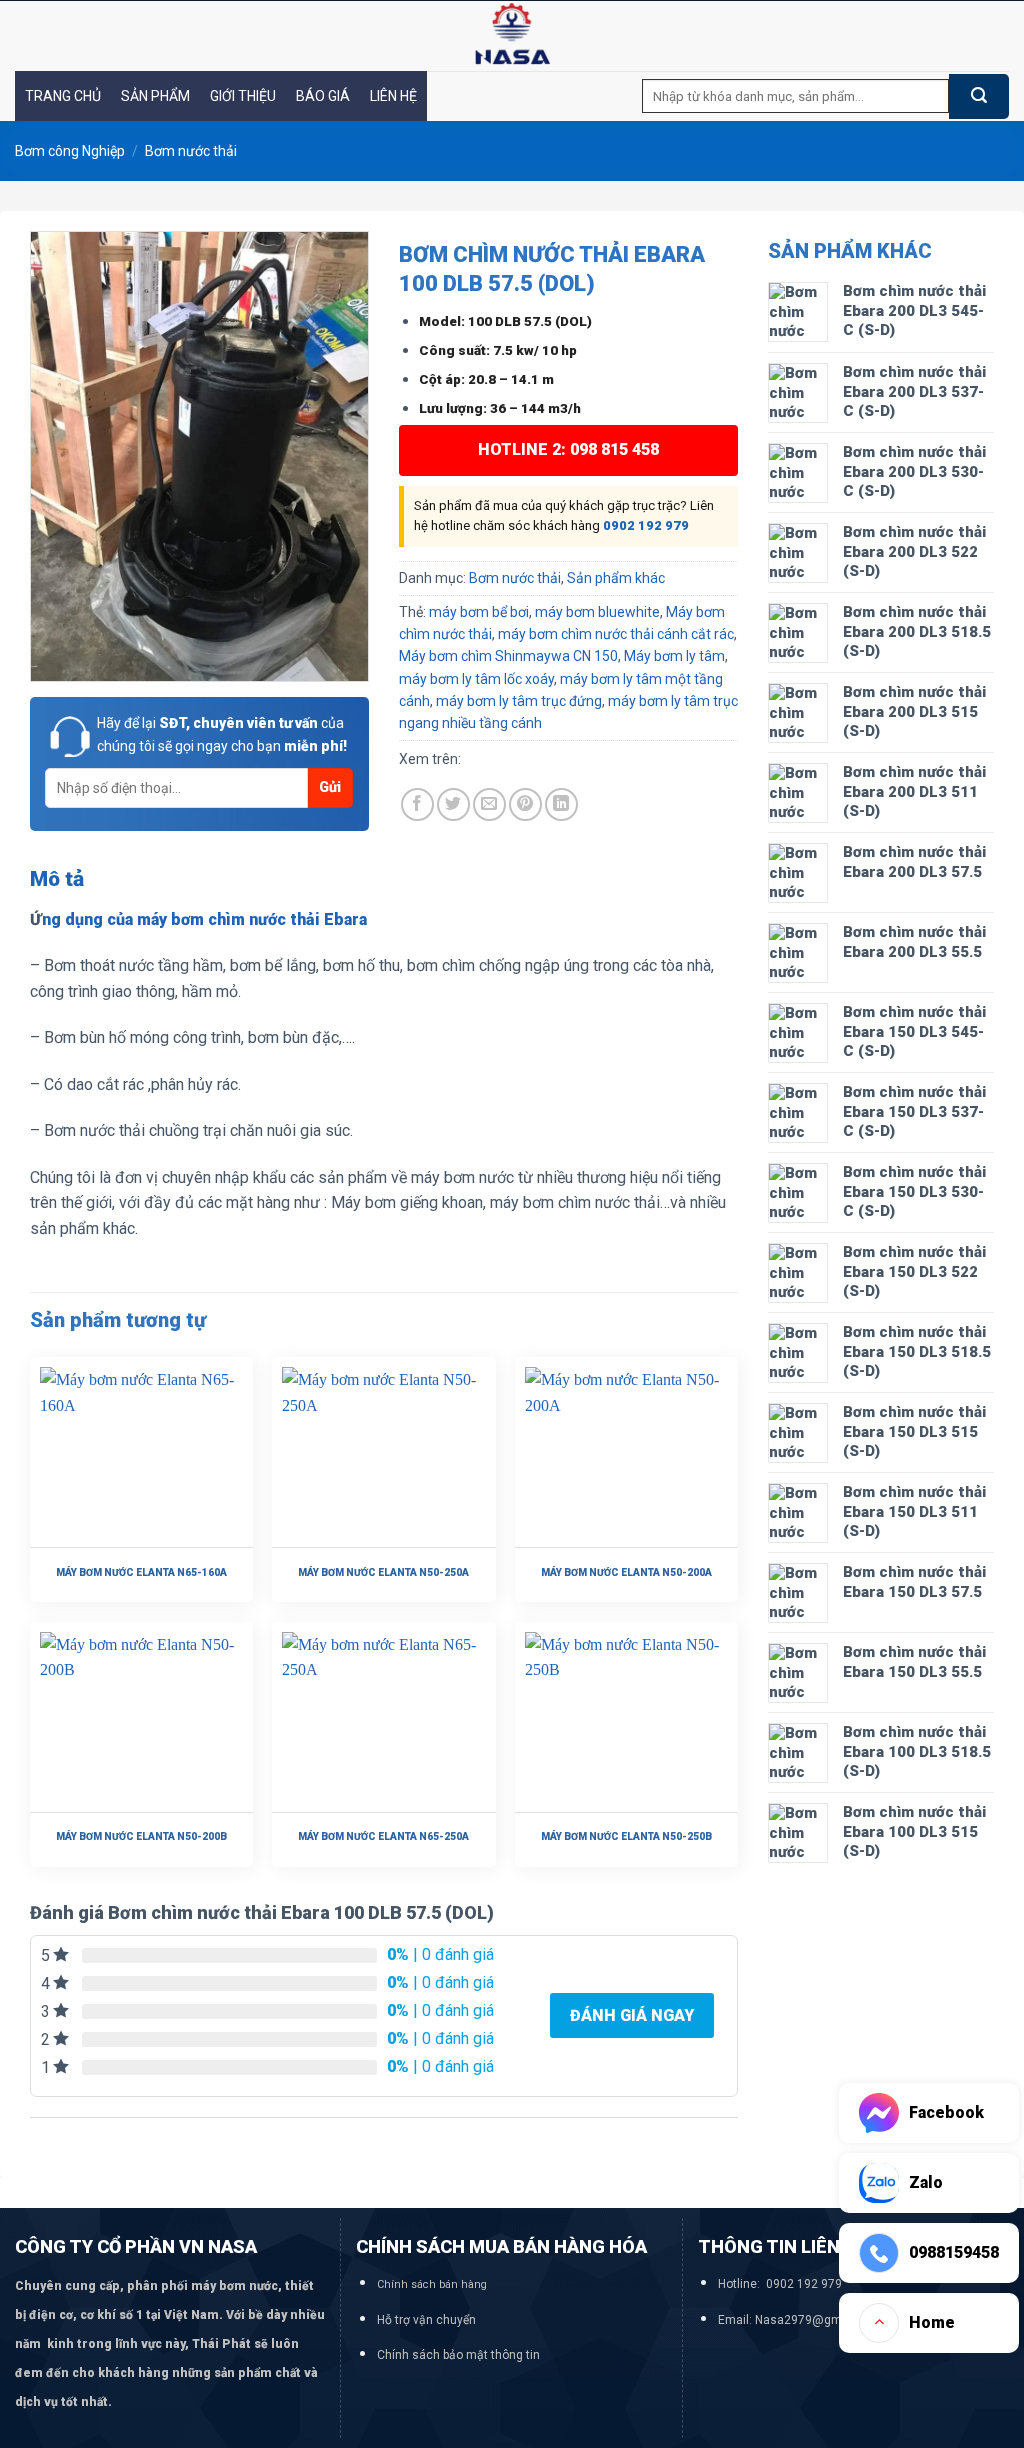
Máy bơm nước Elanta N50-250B (626, 1836)
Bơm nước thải (191, 151)
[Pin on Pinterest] (525, 804)
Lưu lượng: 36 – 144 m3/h (500, 408)
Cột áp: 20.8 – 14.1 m (486, 379)
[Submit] (979, 96)
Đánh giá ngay (632, 2015)
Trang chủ (63, 96)
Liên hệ (393, 96)
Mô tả (57, 879)
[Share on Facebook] (417, 804)
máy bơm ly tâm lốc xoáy (476, 679)
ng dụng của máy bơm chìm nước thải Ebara (204, 919)
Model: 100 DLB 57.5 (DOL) (505, 321)
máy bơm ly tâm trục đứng (519, 701)
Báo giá (323, 96)
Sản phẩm (155, 96)
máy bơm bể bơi (479, 612)
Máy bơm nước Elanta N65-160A (141, 1572)
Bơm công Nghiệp (70, 151)
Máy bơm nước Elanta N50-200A (626, 1572)
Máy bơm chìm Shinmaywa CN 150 (508, 656)
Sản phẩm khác (616, 578)
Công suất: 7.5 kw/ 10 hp (498, 350)
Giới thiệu (243, 96)
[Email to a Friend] (489, 804)
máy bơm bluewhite (597, 612)
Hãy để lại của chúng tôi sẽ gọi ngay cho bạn (222, 734)
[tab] (57, 880)
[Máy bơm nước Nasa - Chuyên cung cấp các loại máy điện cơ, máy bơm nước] (512, 36)
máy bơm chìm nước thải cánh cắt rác (616, 634)
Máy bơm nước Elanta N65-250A (383, 1836)
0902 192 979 (646, 525)
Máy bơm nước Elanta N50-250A (383, 1572)
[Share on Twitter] (453, 804)
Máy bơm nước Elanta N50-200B (141, 1836)
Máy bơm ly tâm (674, 656)
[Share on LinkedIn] (561, 804)
